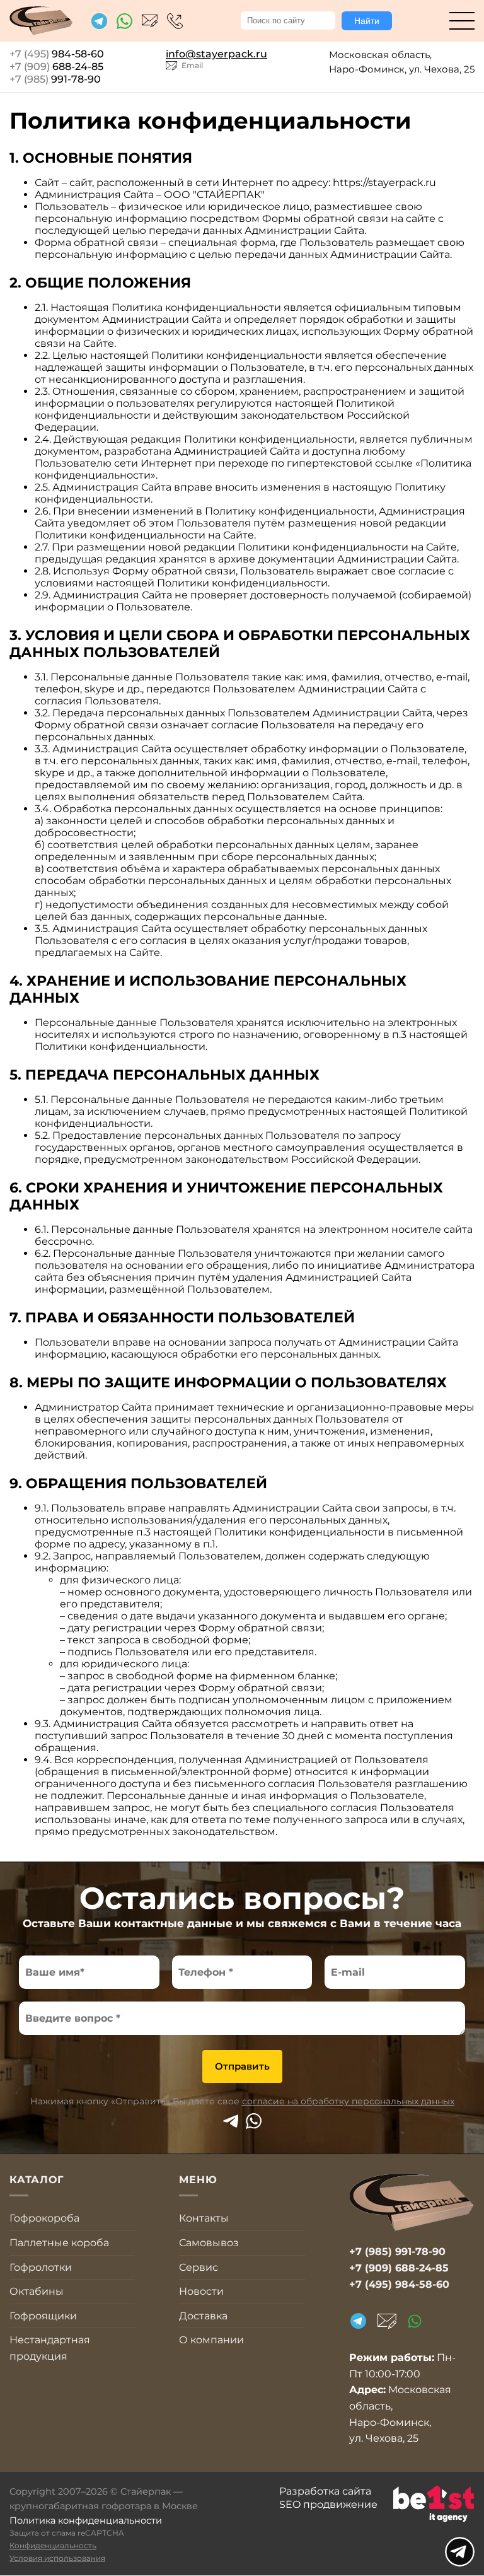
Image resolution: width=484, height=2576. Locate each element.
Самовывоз (209, 2243)
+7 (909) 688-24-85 (399, 2268)
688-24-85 (56, 67)
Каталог (462, 21)
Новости (201, 2291)
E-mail (387, 2321)
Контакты (204, 2218)
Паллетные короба (59, 2243)
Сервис (199, 2267)
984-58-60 (57, 54)
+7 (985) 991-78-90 (397, 2252)
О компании (211, 2340)
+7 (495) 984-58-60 (175, 21)
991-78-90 (55, 79)
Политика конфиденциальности (86, 2521)
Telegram (230, 2121)
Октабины (37, 2291)
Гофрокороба (44, 2218)
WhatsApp (254, 2121)
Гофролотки (41, 2267)
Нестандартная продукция (50, 2348)
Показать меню (460, 2552)
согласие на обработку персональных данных (348, 2101)
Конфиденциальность (53, 2545)
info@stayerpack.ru (150, 21)
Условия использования (57, 2558)
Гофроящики (43, 2316)
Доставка (203, 2316)
